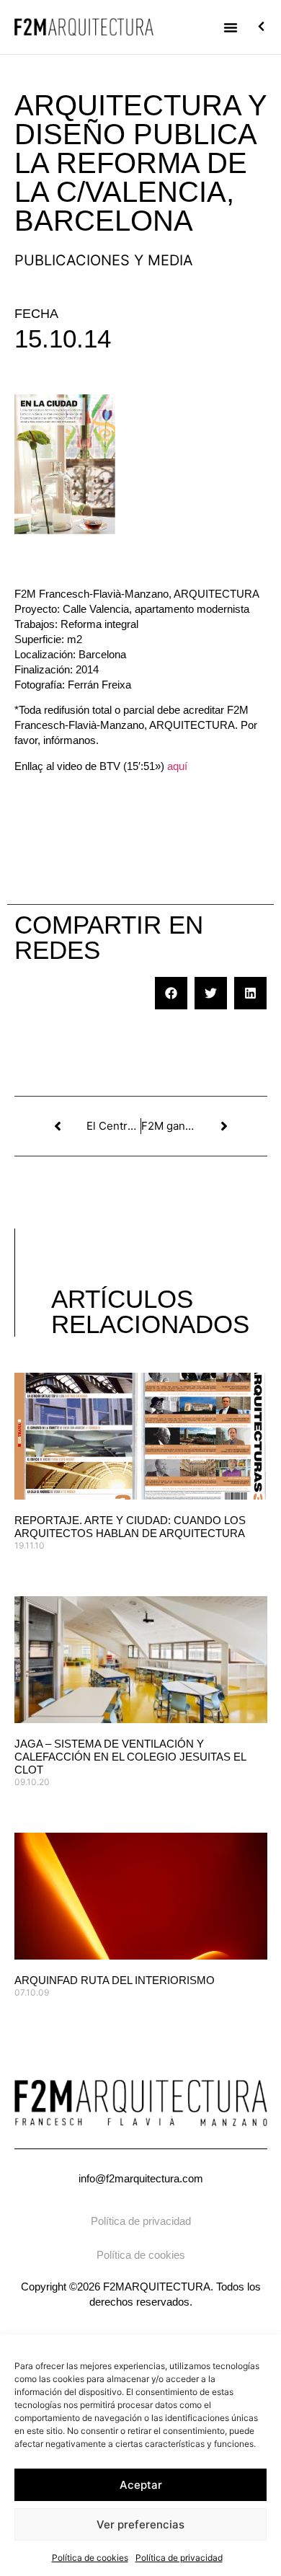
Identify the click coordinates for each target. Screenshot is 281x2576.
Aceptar (141, 2485)
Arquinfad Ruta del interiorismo (115, 1980)
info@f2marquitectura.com (141, 2178)
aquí (177, 766)
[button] (231, 27)
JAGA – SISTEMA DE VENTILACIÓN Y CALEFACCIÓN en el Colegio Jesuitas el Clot (130, 1757)
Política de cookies (90, 2558)
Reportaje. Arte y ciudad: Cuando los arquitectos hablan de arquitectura (130, 1527)
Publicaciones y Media (104, 260)
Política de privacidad (179, 2558)
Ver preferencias (140, 2524)
